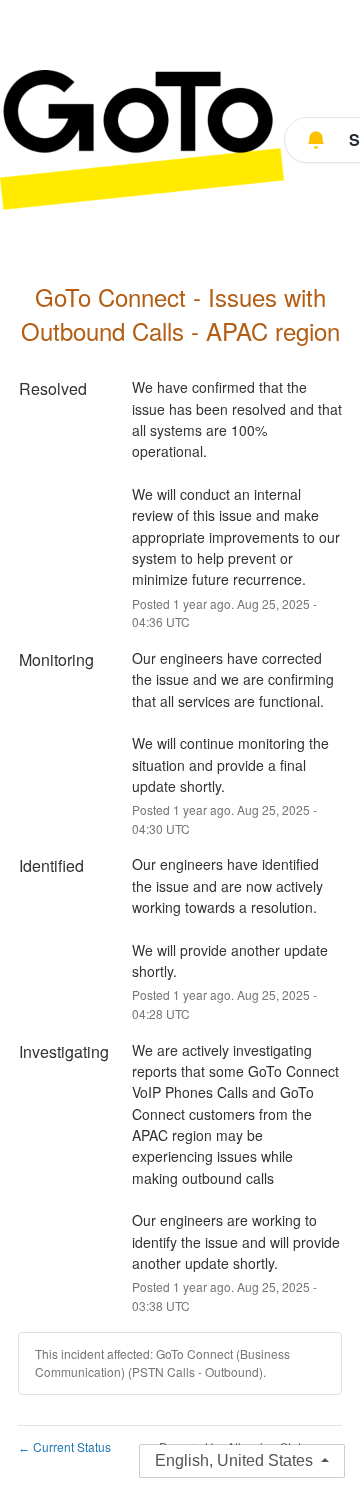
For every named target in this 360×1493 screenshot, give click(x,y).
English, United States (234, 1460)
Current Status (64, 1446)
